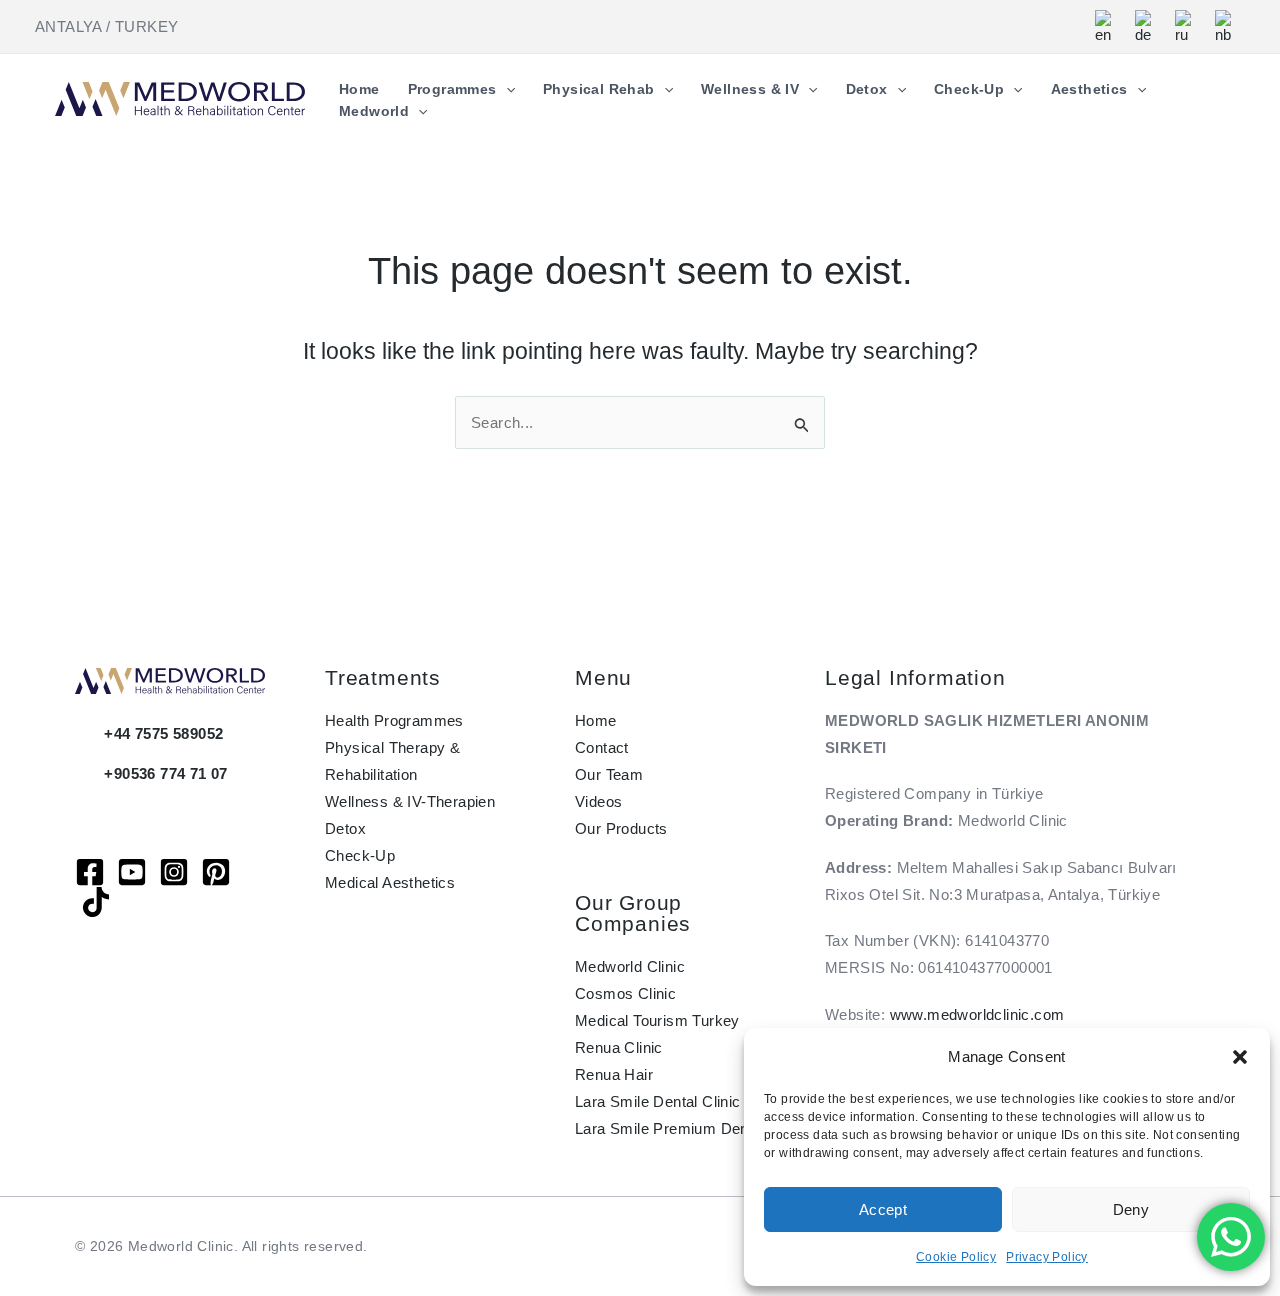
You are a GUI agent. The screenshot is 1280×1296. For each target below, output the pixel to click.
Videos (598, 801)
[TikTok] (96, 902)
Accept (883, 1209)
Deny (1131, 1209)
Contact (602, 747)
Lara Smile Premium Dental (670, 1128)
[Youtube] (132, 872)
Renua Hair (614, 1074)
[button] (1240, 1057)
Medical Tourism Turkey (657, 1020)
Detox (345, 828)
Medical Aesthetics (390, 882)
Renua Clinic (619, 1047)
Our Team (609, 774)
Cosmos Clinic (625, 993)
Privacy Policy (1047, 1257)
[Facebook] (90, 872)
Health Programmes (394, 720)
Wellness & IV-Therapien (410, 801)
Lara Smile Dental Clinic (658, 1101)
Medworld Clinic (630, 966)
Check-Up (360, 855)
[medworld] (216, 872)
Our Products (621, 828)
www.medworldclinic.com (977, 1014)
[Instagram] (174, 872)
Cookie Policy (956, 1257)
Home (596, 720)
